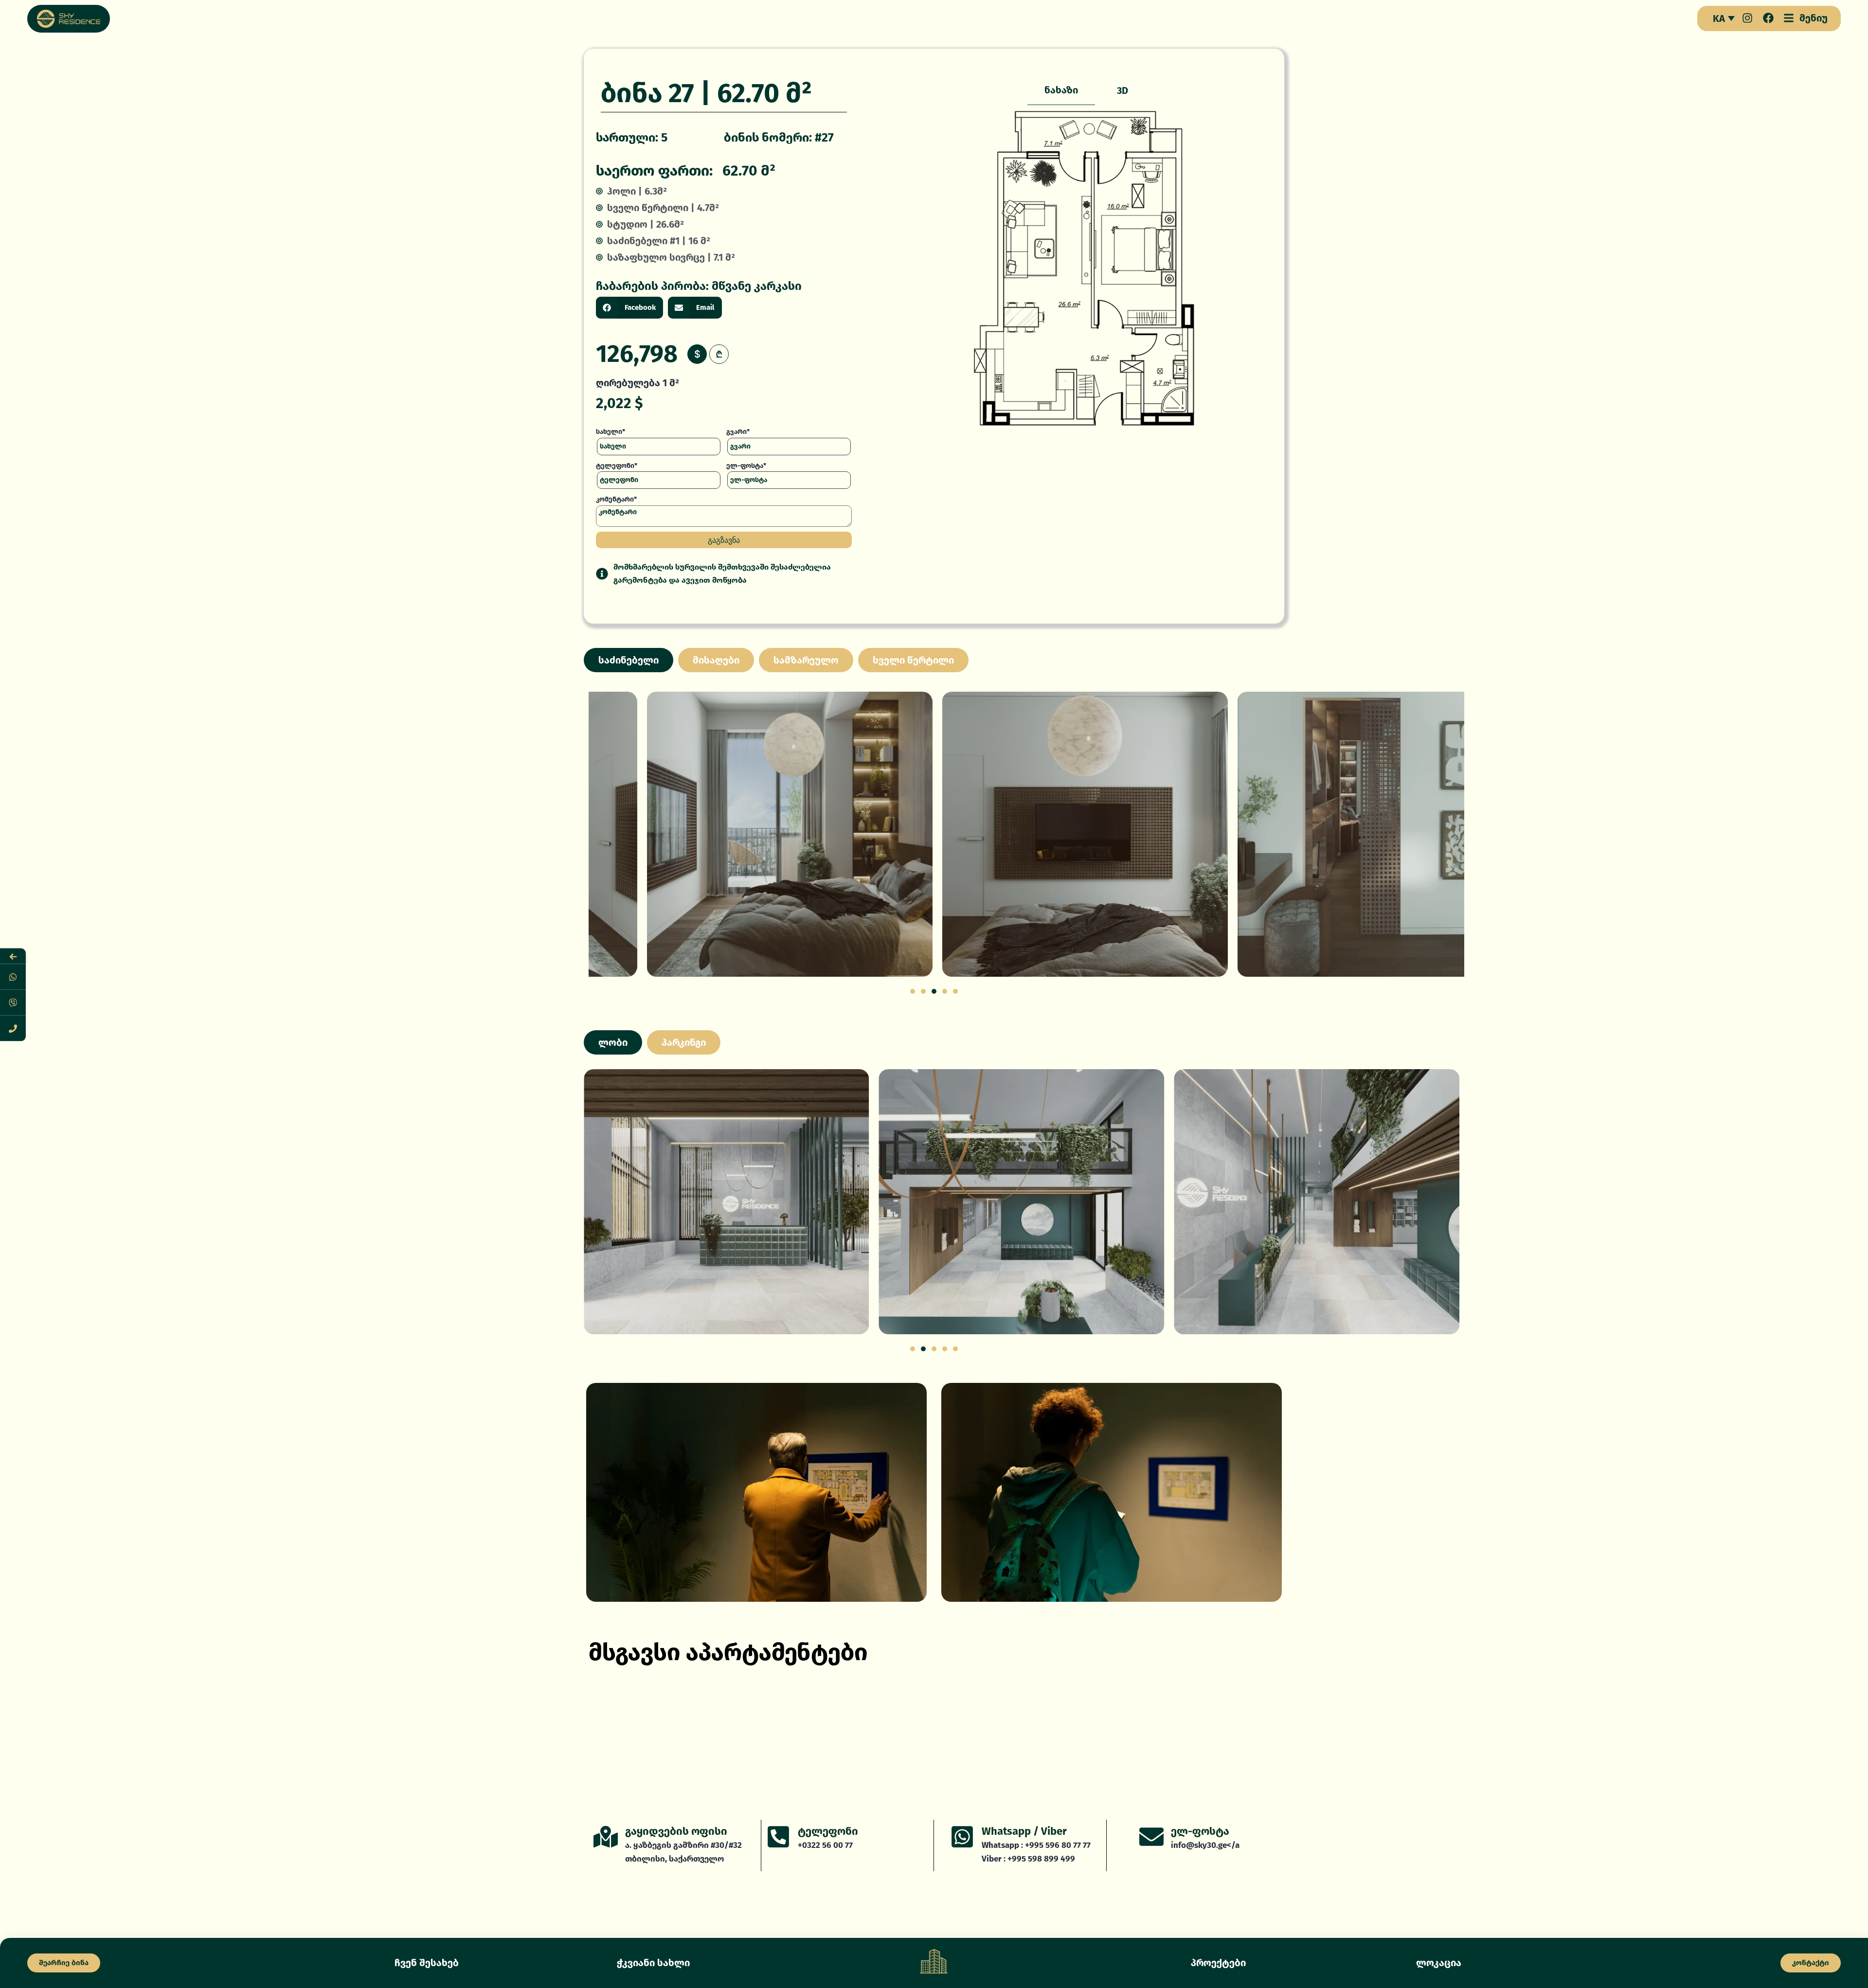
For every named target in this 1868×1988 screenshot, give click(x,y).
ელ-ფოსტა (1200, 1831)
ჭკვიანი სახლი (653, 1963)
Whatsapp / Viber (1024, 1831)
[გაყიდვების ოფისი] (606, 1837)
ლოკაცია (1439, 1963)
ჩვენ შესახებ (427, 1963)
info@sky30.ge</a (1205, 1845)
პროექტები (1218, 1963)
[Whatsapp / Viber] (962, 1837)
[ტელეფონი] (778, 1837)
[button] (629, 308)
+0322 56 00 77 (825, 1845)
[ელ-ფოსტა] (1151, 1837)
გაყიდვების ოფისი (676, 1831)
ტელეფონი (828, 1831)
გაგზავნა (724, 540)
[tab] (1061, 90)
